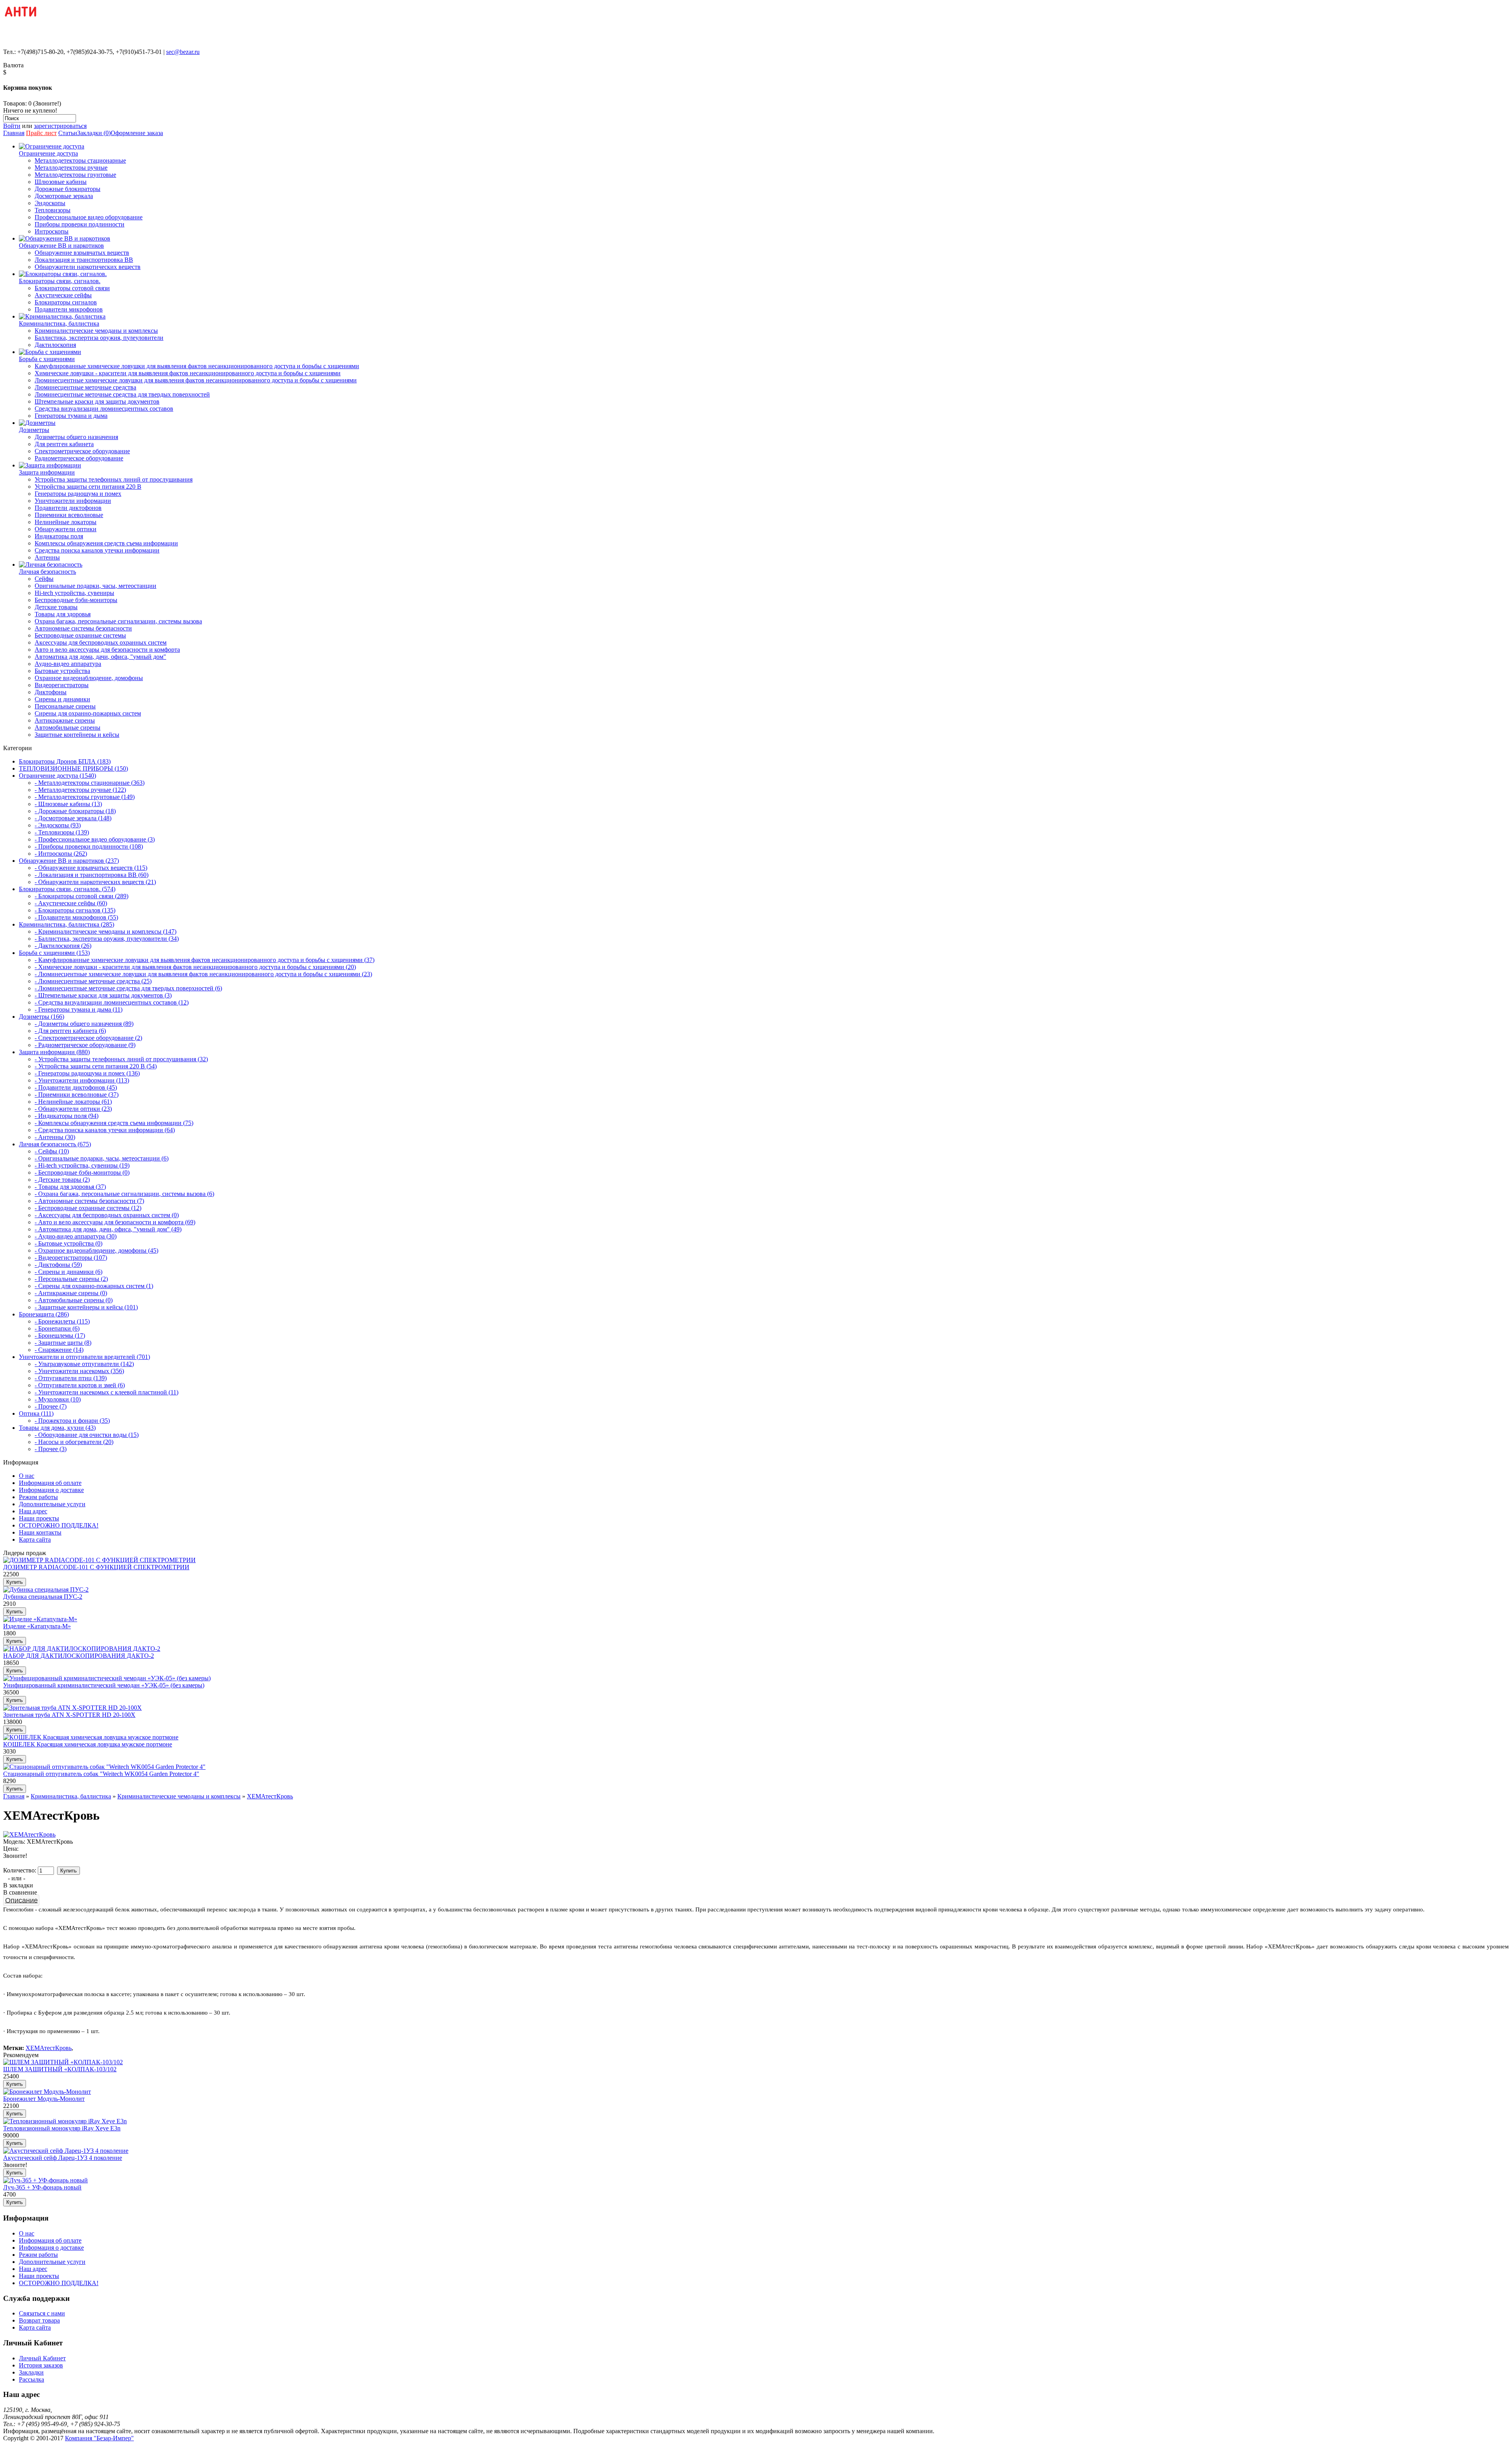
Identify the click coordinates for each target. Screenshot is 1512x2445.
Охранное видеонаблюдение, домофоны (89, 678)
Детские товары (56, 607)
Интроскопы (52, 231)
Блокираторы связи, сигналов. (60, 281)
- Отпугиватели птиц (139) (71, 1378)
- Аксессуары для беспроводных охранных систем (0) (107, 1215)
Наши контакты (40, 1532)
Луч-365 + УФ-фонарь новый (42, 2187)
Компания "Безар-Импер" (99, 2438)
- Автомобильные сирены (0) (74, 1300)
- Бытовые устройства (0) (69, 1243)
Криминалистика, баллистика (59, 323)
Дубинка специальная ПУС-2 (43, 1597)
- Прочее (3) (51, 1449)
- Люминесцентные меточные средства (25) (93, 981)
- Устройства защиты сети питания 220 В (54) (96, 1066)
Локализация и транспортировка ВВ (84, 260)
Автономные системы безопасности (83, 628)
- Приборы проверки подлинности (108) (89, 846)
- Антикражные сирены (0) (71, 1293)
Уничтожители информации (73, 501)
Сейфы (44, 579)
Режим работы (38, 1497)
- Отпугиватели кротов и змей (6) (80, 1385)
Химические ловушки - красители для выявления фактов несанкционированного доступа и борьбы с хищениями (188, 373)
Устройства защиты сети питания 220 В (88, 487)
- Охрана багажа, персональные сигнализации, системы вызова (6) (124, 1194)
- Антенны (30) (55, 1137)
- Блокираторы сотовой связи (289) (82, 896)
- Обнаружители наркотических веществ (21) (95, 882)
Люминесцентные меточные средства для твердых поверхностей (122, 394)
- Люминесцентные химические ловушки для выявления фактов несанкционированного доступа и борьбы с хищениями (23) (203, 974)
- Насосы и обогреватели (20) (74, 1442)
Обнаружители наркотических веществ (88, 267)
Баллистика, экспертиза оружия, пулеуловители (99, 338)
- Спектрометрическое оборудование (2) (88, 1038)
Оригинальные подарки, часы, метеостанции (95, 586)
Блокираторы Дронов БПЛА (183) (65, 761)
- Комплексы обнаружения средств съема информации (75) (114, 1123)
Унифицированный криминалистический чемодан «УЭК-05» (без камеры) (104, 1685)
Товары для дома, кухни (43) (57, 1428)
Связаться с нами (42, 2313)
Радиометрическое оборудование (79, 458)
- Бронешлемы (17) (60, 1336)
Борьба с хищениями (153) (54, 953)
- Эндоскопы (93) (58, 825)
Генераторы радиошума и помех (78, 494)
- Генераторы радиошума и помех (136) (87, 1073)
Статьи (68, 133)
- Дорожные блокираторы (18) (75, 811)
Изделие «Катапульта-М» (37, 1626)
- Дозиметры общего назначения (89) (84, 1024)
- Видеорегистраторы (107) (71, 1258)
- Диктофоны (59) (58, 1265)
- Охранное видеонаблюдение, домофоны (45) (96, 1250)
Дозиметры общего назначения (76, 437)
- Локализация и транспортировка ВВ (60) (92, 875)
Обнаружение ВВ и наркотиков (61, 246)
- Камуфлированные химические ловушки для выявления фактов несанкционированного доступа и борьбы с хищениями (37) (205, 960)
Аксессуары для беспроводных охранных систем (101, 642)
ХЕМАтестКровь (270, 1796)
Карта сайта (35, 1539)
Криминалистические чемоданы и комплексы (96, 331)
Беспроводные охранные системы (80, 635)
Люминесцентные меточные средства (85, 387)
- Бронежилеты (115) (62, 1321)
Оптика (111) (36, 1413)
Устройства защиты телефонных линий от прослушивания (114, 479)
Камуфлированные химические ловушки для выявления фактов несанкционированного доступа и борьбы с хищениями (197, 366)
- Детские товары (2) (62, 1180)
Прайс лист (41, 133)
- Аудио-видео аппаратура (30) (76, 1236)
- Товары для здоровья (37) (70, 1187)
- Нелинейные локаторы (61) (73, 1102)
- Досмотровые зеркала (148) (73, 818)
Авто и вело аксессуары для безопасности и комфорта (107, 650)
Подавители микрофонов (69, 309)
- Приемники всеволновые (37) (77, 1095)
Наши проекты (39, 1518)
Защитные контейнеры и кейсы (77, 735)
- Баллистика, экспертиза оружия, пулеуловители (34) (107, 939)
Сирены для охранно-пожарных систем (88, 713)
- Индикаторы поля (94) (67, 1116)
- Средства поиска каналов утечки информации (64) (105, 1130)
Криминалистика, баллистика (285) (67, 924)
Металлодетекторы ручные (71, 168)
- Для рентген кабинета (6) (70, 1031)
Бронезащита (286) (44, 1314)
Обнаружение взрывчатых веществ (82, 253)
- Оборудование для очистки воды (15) (87, 1435)
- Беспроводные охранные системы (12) (88, 1208)
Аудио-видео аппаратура (68, 664)
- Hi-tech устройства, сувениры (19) (82, 1165)
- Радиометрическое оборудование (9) (85, 1045)
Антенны (47, 557)
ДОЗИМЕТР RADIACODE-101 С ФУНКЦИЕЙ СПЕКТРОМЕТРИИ (96, 1567)
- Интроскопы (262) (61, 854)
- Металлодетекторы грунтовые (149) (85, 797)
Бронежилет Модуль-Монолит (44, 2099)
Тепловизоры (53, 210)
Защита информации (47, 472)
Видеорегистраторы (62, 685)
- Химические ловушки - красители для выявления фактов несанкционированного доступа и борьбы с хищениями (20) (195, 967)
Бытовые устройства (62, 671)
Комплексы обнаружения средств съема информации (106, 543)
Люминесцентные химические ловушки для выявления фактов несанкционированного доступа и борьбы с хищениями (196, 380)
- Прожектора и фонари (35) (72, 1421)
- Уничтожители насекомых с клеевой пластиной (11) (107, 1392)
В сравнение (20, 1892)
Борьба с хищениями (47, 359)
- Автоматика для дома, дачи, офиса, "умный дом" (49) (108, 1229)
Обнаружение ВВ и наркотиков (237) (69, 861)
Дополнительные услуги (52, 1504)
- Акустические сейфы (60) (71, 903)
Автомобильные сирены (68, 728)
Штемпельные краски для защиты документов (97, 401)
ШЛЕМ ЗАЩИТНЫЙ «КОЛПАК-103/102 (60, 2069)
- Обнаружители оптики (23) (73, 1109)
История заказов (41, 2365)
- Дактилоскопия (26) (63, 946)
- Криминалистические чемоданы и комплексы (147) (106, 931)
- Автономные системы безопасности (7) (89, 1201)
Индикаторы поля (59, 536)
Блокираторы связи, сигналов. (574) (67, 889)
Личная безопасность (47, 572)
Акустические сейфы (63, 295)
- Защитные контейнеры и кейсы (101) (86, 1307)
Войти (12, 126)
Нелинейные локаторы (66, 522)
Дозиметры (34, 430)
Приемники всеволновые (69, 515)
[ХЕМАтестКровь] (29, 1834)
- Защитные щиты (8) (63, 1343)
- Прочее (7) (51, 1406)
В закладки (18, 1885)
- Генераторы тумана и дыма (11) (79, 1009)
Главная (14, 133)
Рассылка (31, 2379)
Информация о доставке (51, 1490)
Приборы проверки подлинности (80, 224)
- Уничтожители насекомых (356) (79, 1371)
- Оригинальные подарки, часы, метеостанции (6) (102, 1158)
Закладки (31, 2372)
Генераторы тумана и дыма (71, 416)
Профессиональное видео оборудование (89, 217)
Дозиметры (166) (42, 1017)
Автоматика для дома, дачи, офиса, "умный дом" (100, 657)
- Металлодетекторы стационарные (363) (90, 783)
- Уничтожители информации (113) (82, 1080)
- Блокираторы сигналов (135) (75, 910)
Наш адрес (33, 1511)
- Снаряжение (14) (59, 1350)
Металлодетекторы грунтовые (75, 175)
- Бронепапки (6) (57, 1328)
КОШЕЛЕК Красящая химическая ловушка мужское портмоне (88, 1744)
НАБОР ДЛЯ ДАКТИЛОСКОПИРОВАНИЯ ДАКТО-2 (79, 1656)
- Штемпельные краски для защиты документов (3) (103, 995)
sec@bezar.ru (183, 52)
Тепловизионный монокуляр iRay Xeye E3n (62, 2128)
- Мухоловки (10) (58, 1399)
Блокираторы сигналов (66, 302)
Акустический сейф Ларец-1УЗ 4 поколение (63, 2158)
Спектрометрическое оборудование (82, 451)
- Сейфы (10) (52, 1151)
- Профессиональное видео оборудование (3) (95, 839)
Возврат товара (39, 2320)
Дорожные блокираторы (68, 189)
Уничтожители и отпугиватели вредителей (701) (84, 1357)
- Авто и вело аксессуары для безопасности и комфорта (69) (115, 1222)
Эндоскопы (50, 203)
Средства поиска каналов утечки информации (97, 550)
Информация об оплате (50, 1483)
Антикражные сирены (65, 720)
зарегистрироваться (60, 126)
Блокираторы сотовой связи (72, 288)
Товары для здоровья (63, 614)
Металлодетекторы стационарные (80, 160)
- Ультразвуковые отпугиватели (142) (84, 1364)
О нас (27, 1476)
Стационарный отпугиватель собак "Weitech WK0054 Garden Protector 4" (101, 1774)
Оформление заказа (137, 133)
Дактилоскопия (55, 345)
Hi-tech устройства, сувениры (74, 593)
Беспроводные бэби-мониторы (76, 600)
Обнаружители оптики (66, 529)
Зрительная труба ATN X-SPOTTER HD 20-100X (69, 1715)
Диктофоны (51, 692)
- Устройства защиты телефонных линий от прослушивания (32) (121, 1059)
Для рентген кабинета (64, 444)
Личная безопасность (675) (55, 1144)
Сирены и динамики (62, 699)
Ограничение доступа (48, 153)
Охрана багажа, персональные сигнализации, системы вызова (118, 621)
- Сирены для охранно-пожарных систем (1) (94, 1286)
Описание (21, 1900)
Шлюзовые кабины (61, 182)
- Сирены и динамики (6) (69, 1272)
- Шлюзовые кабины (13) (68, 804)
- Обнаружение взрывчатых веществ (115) (91, 868)
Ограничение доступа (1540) (57, 776)
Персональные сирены (65, 706)
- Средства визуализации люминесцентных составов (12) (112, 1002)
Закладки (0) (94, 133)
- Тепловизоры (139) (62, 832)
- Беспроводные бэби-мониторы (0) (82, 1172)
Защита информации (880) (54, 1052)
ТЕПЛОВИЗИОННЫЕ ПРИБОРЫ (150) (73, 768)
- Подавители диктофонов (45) (76, 1087)
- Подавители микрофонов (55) (76, 917)
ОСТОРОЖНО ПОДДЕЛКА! (59, 1525)
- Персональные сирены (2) (71, 1279)
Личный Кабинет (42, 2358)
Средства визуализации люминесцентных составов (104, 409)
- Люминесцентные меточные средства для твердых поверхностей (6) (128, 988)
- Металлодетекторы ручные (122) (80, 790)
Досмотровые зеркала (64, 196)
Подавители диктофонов (68, 508)
